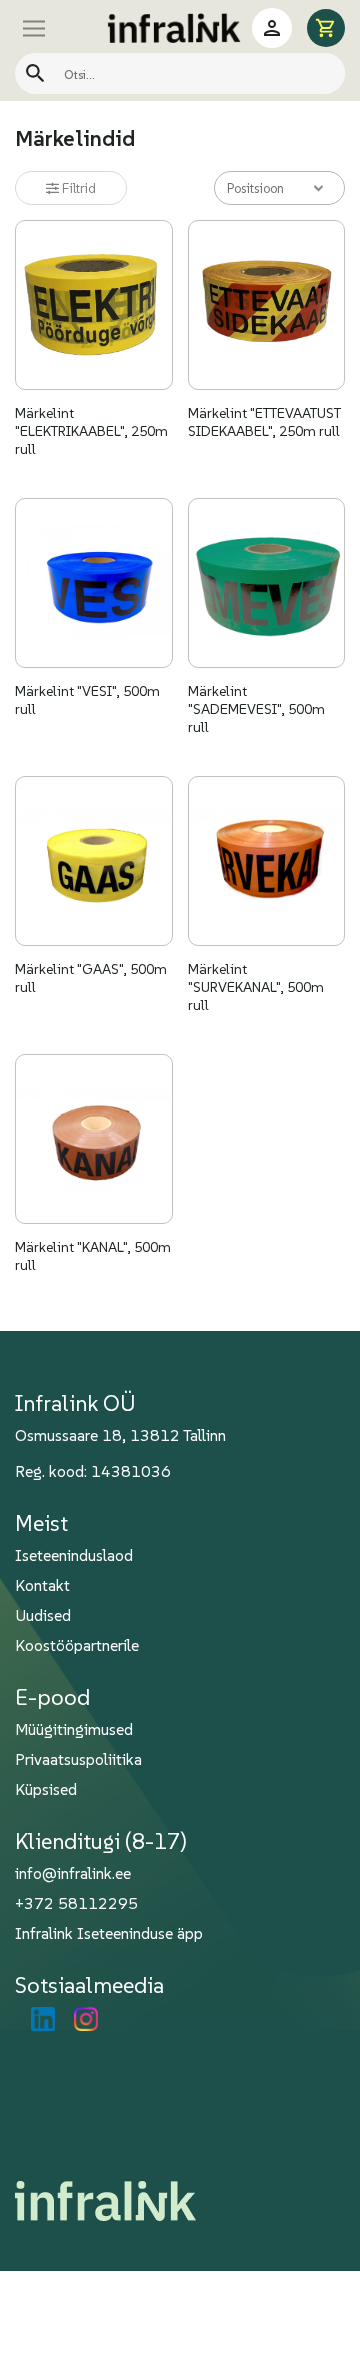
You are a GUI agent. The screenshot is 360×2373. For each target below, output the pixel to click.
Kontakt (42, 1585)
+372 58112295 (76, 1903)
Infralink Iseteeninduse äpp (109, 1933)
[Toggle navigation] (55, 28)
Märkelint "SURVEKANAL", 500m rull (256, 987)
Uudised (43, 1615)
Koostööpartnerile (77, 1645)
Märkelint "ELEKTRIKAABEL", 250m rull (91, 431)
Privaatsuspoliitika (78, 1759)
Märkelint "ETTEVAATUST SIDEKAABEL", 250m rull (264, 422)
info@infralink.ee (73, 1873)
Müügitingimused (74, 1729)
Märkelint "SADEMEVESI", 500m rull (256, 709)
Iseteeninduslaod (74, 1555)
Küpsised (46, 1789)
